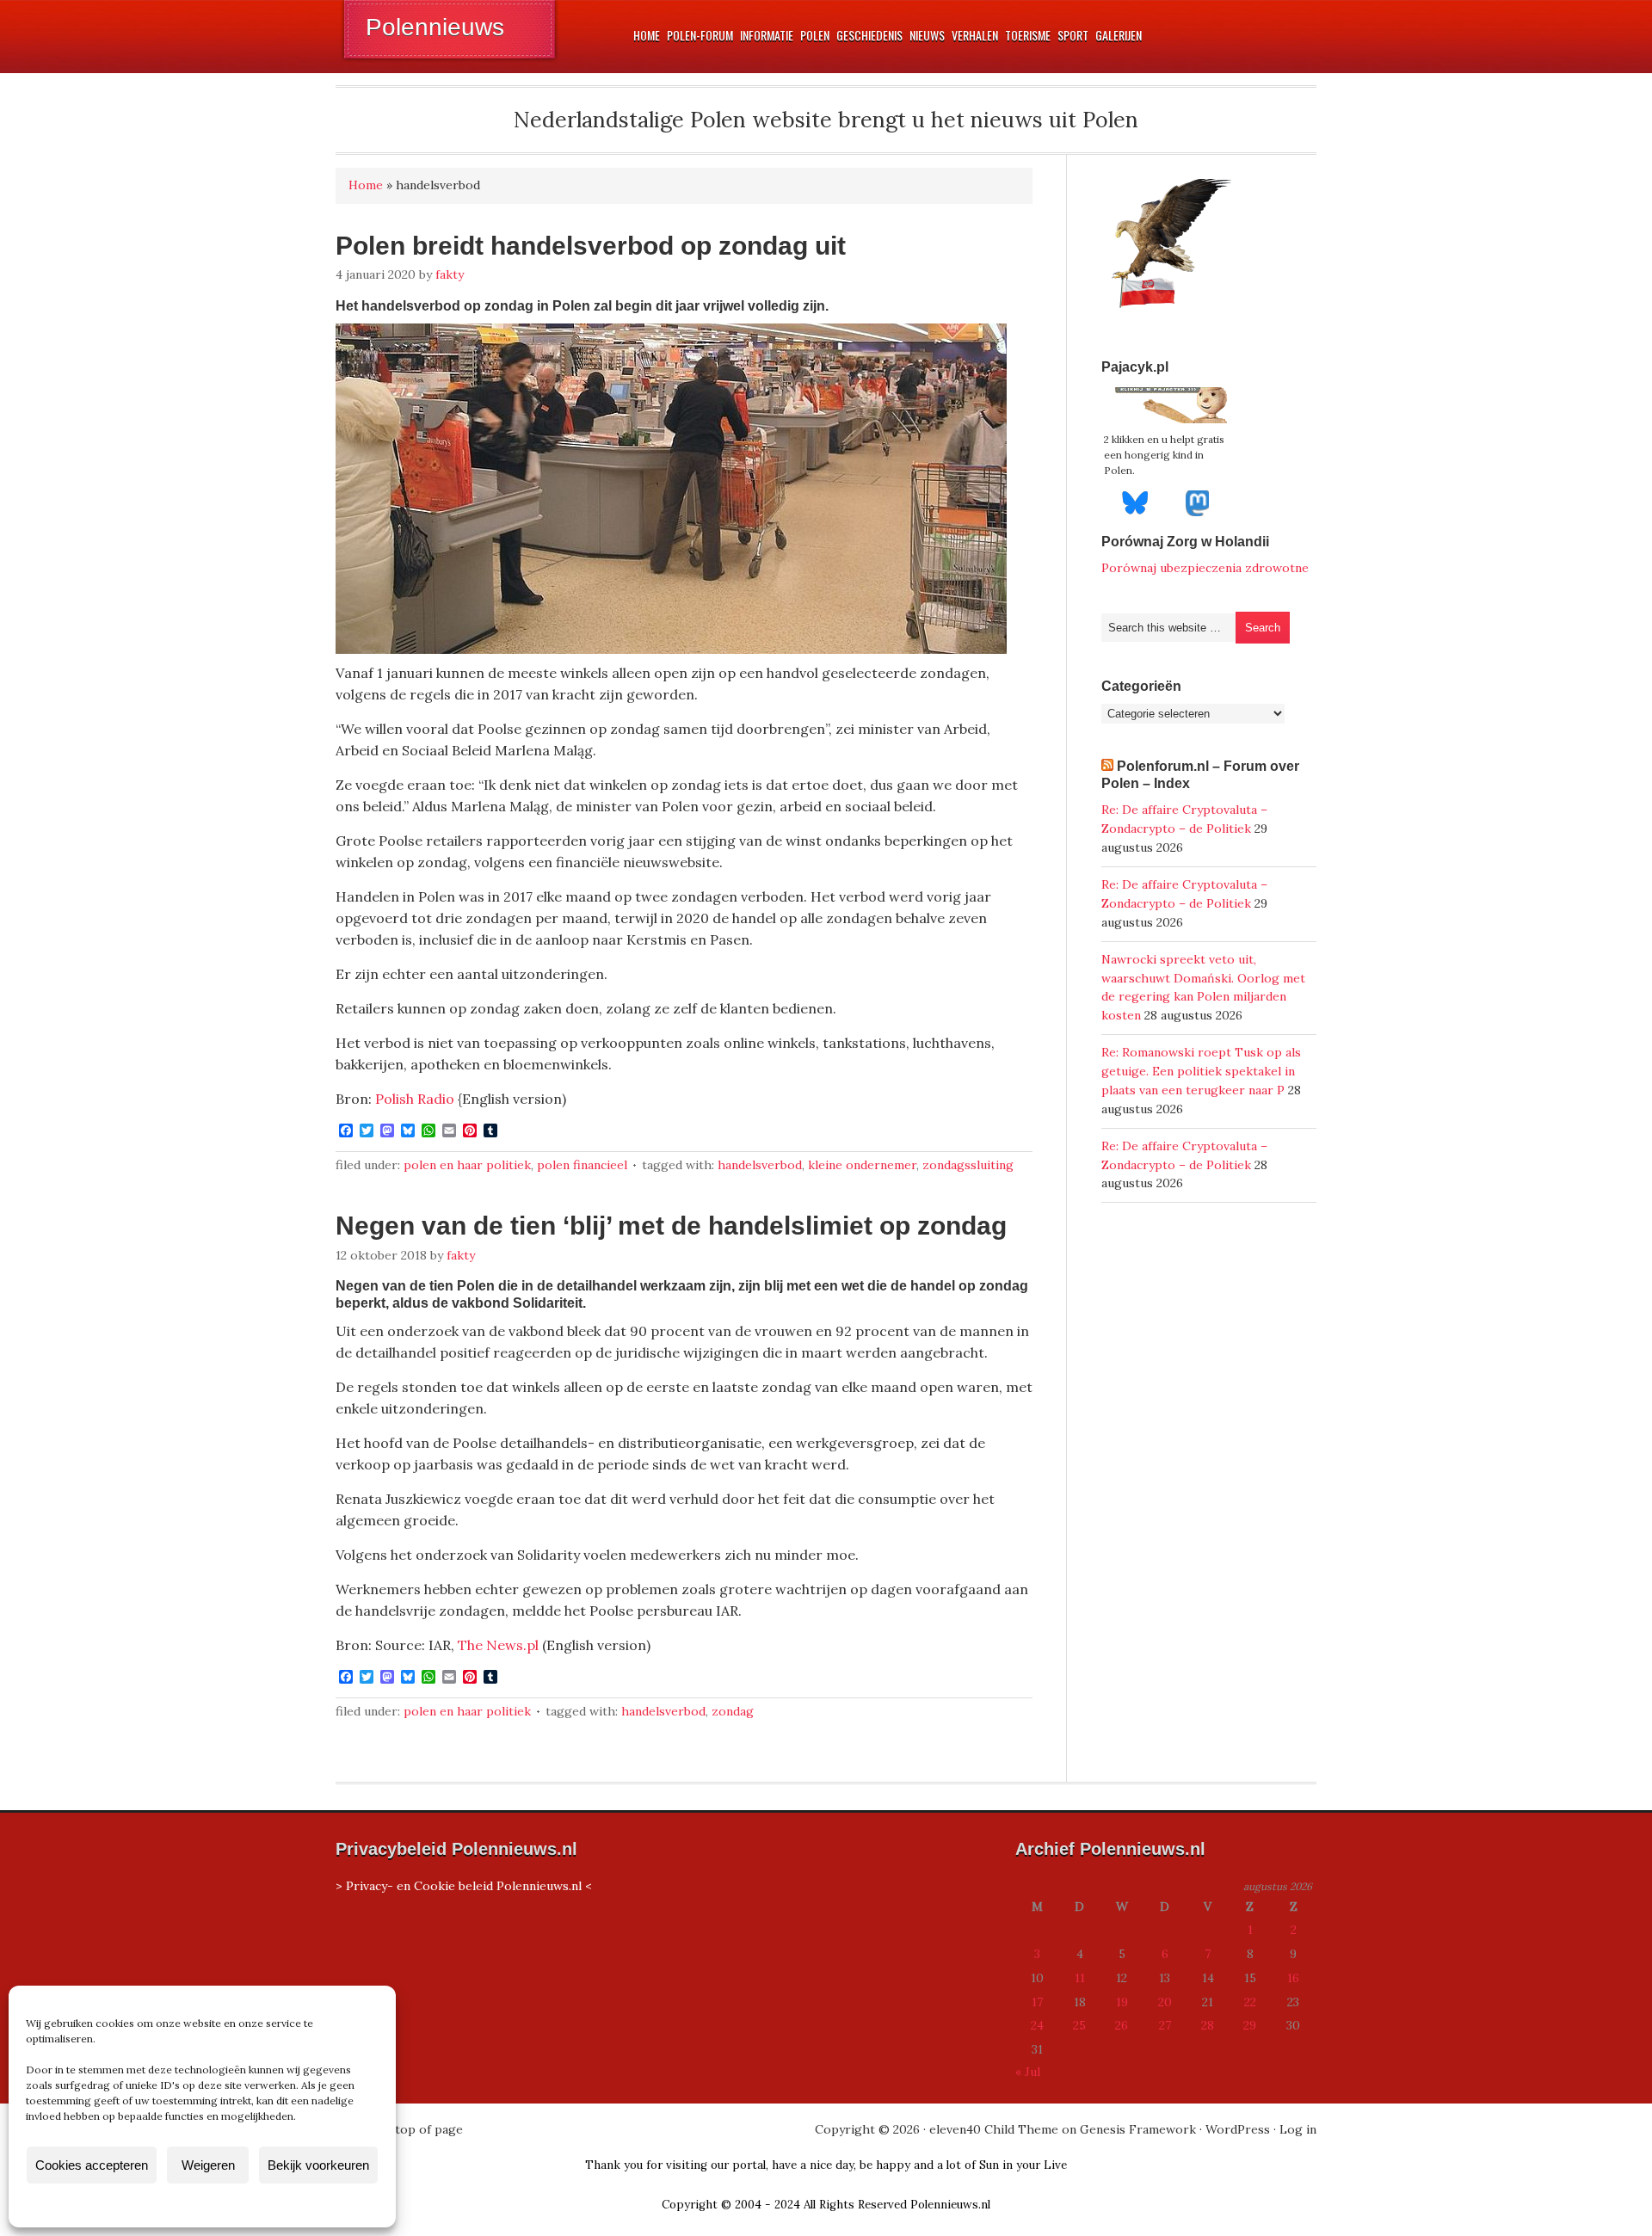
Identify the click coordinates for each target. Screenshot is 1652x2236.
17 (1037, 2002)
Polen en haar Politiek (467, 1165)
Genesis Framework (1138, 2129)
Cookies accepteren (92, 2165)
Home (366, 185)
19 (1122, 2002)
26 (1122, 2025)
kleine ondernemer (862, 1165)
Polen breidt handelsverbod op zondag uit (591, 246)
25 (1079, 2025)
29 (1250, 2025)
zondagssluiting (968, 1165)
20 (1165, 2002)
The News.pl (498, 1645)
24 (1037, 2025)
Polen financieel (582, 1165)
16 (1293, 1978)
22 (1250, 2002)
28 (1208, 2025)
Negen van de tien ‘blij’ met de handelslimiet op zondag (671, 1226)
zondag (733, 1711)
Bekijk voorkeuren (318, 2165)
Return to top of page (399, 2129)
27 (1165, 2025)
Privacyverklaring (234, 2205)
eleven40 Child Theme (994, 2129)
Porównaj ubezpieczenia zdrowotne (1205, 568)
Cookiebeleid (151, 2205)
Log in (1298, 2129)
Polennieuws (435, 27)
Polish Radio (415, 1099)
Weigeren (208, 2165)
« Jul (1028, 2072)
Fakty (450, 274)
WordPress (1238, 2129)
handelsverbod (760, 1165)
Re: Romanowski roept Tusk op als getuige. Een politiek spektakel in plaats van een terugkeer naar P (1201, 1071)
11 (1080, 1978)
